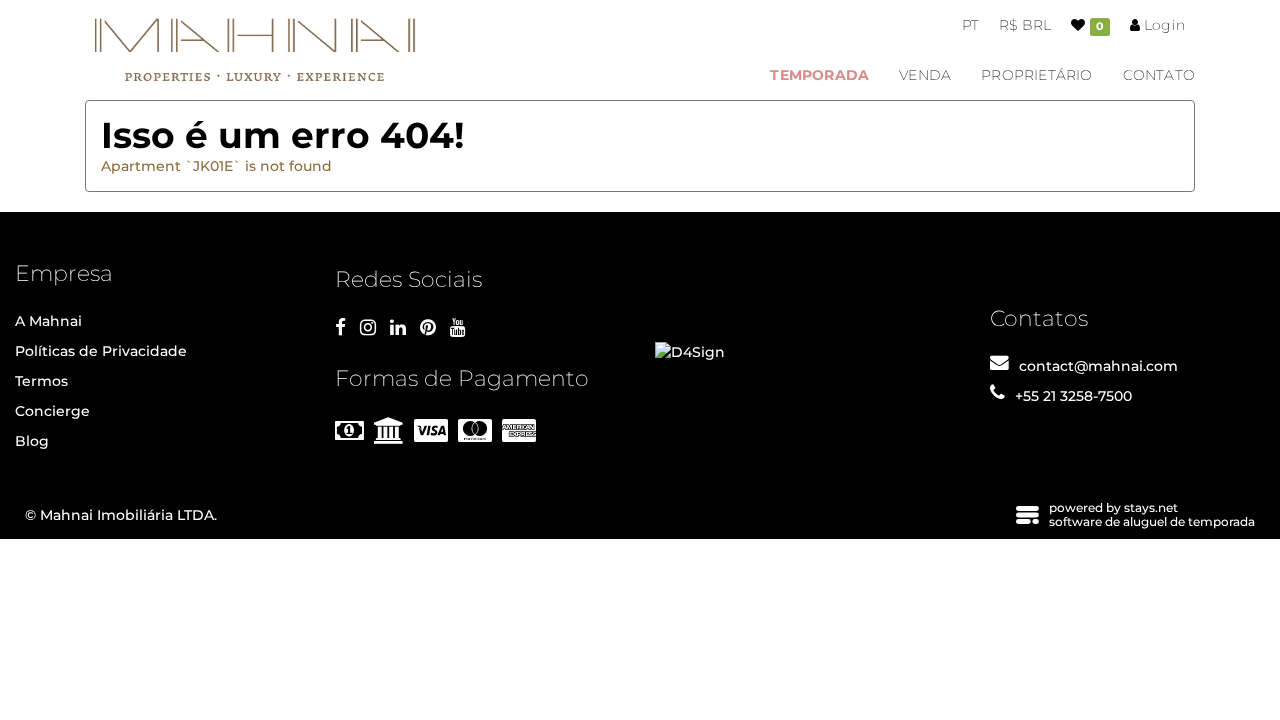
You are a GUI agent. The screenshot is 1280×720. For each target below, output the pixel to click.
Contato (1159, 75)
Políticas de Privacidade (101, 351)
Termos (41, 381)
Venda (925, 75)
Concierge (52, 411)
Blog (32, 441)
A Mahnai (48, 321)
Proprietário (1036, 75)
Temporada (819, 75)
